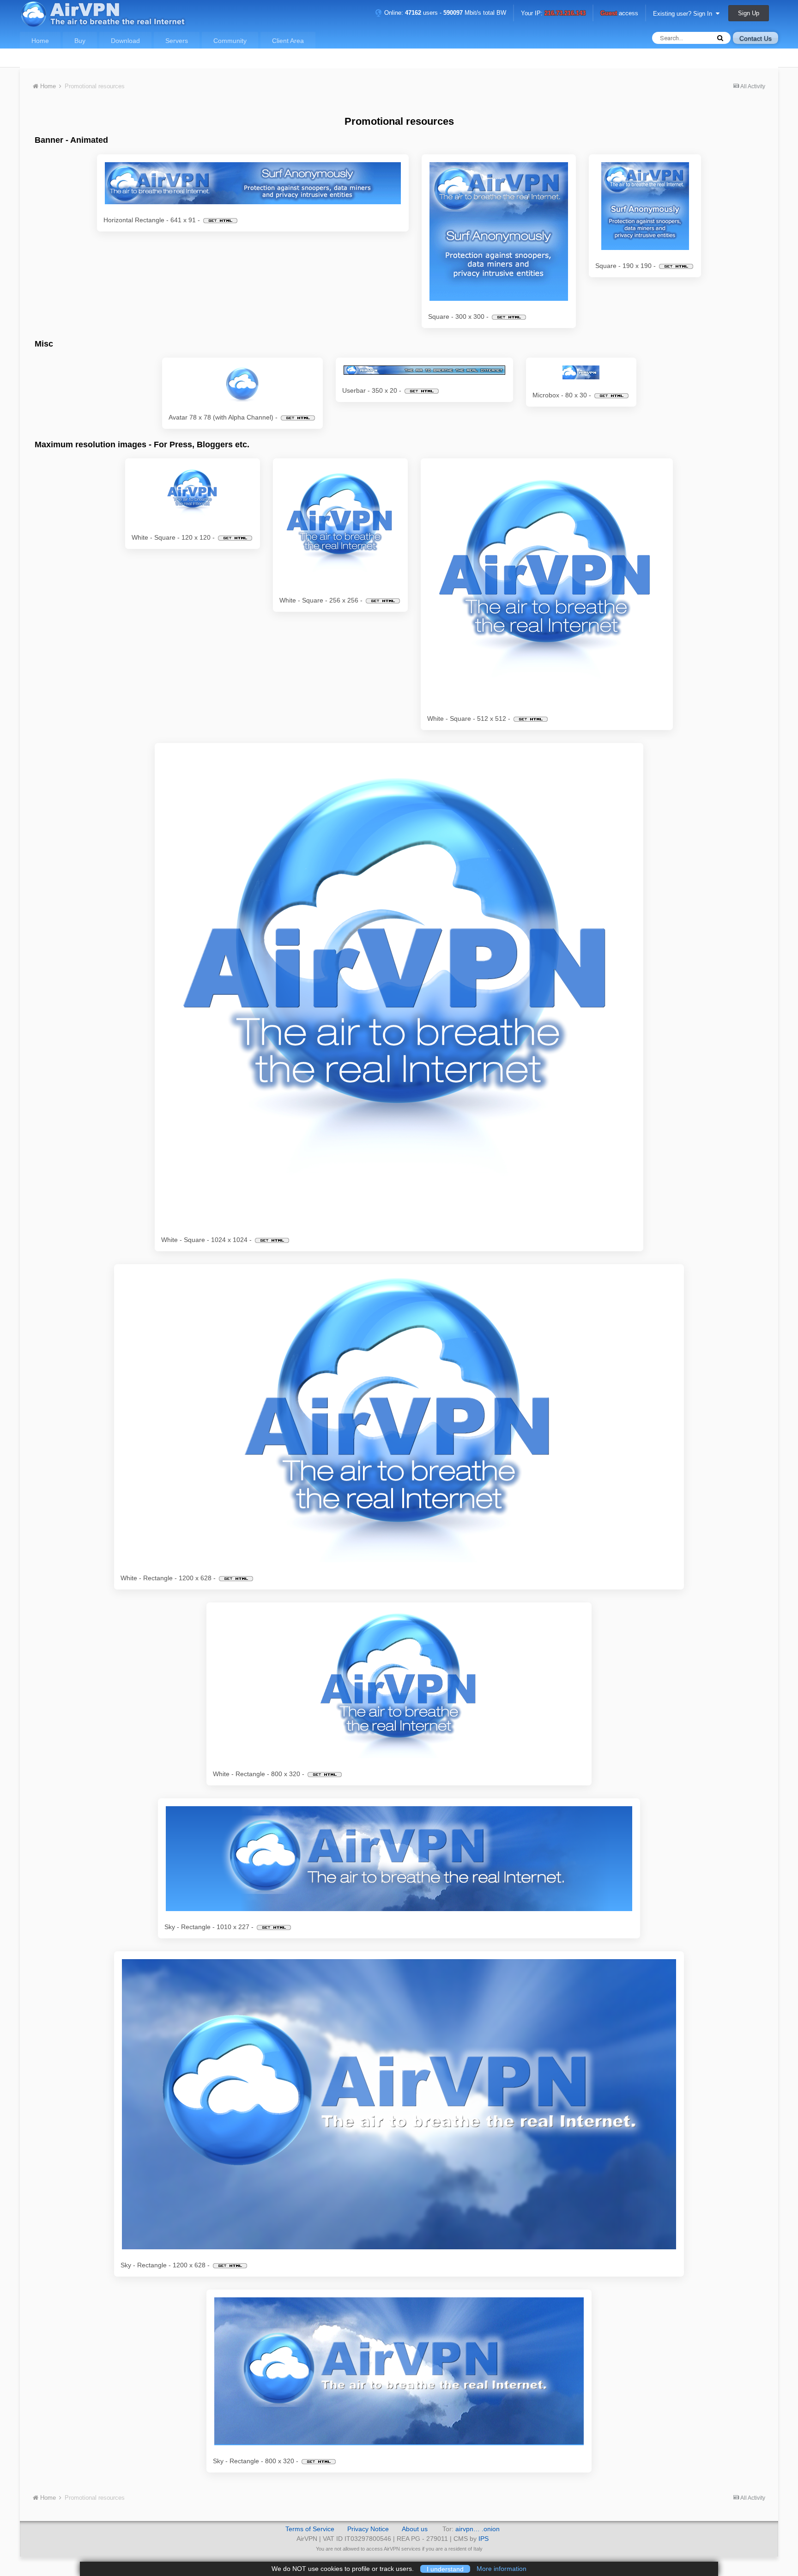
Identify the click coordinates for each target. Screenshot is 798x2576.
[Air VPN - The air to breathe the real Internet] (253, 183)
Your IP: (553, 14)
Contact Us (756, 38)
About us (415, 2529)
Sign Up (749, 13)
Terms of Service (310, 2529)
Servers (177, 41)
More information (502, 2569)
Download (125, 41)
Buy (80, 41)
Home (40, 41)
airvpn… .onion (478, 2529)
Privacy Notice (368, 2529)
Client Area (288, 41)
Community (230, 41)
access (619, 14)
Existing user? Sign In (684, 14)
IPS (484, 2539)
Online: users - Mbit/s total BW (444, 13)
